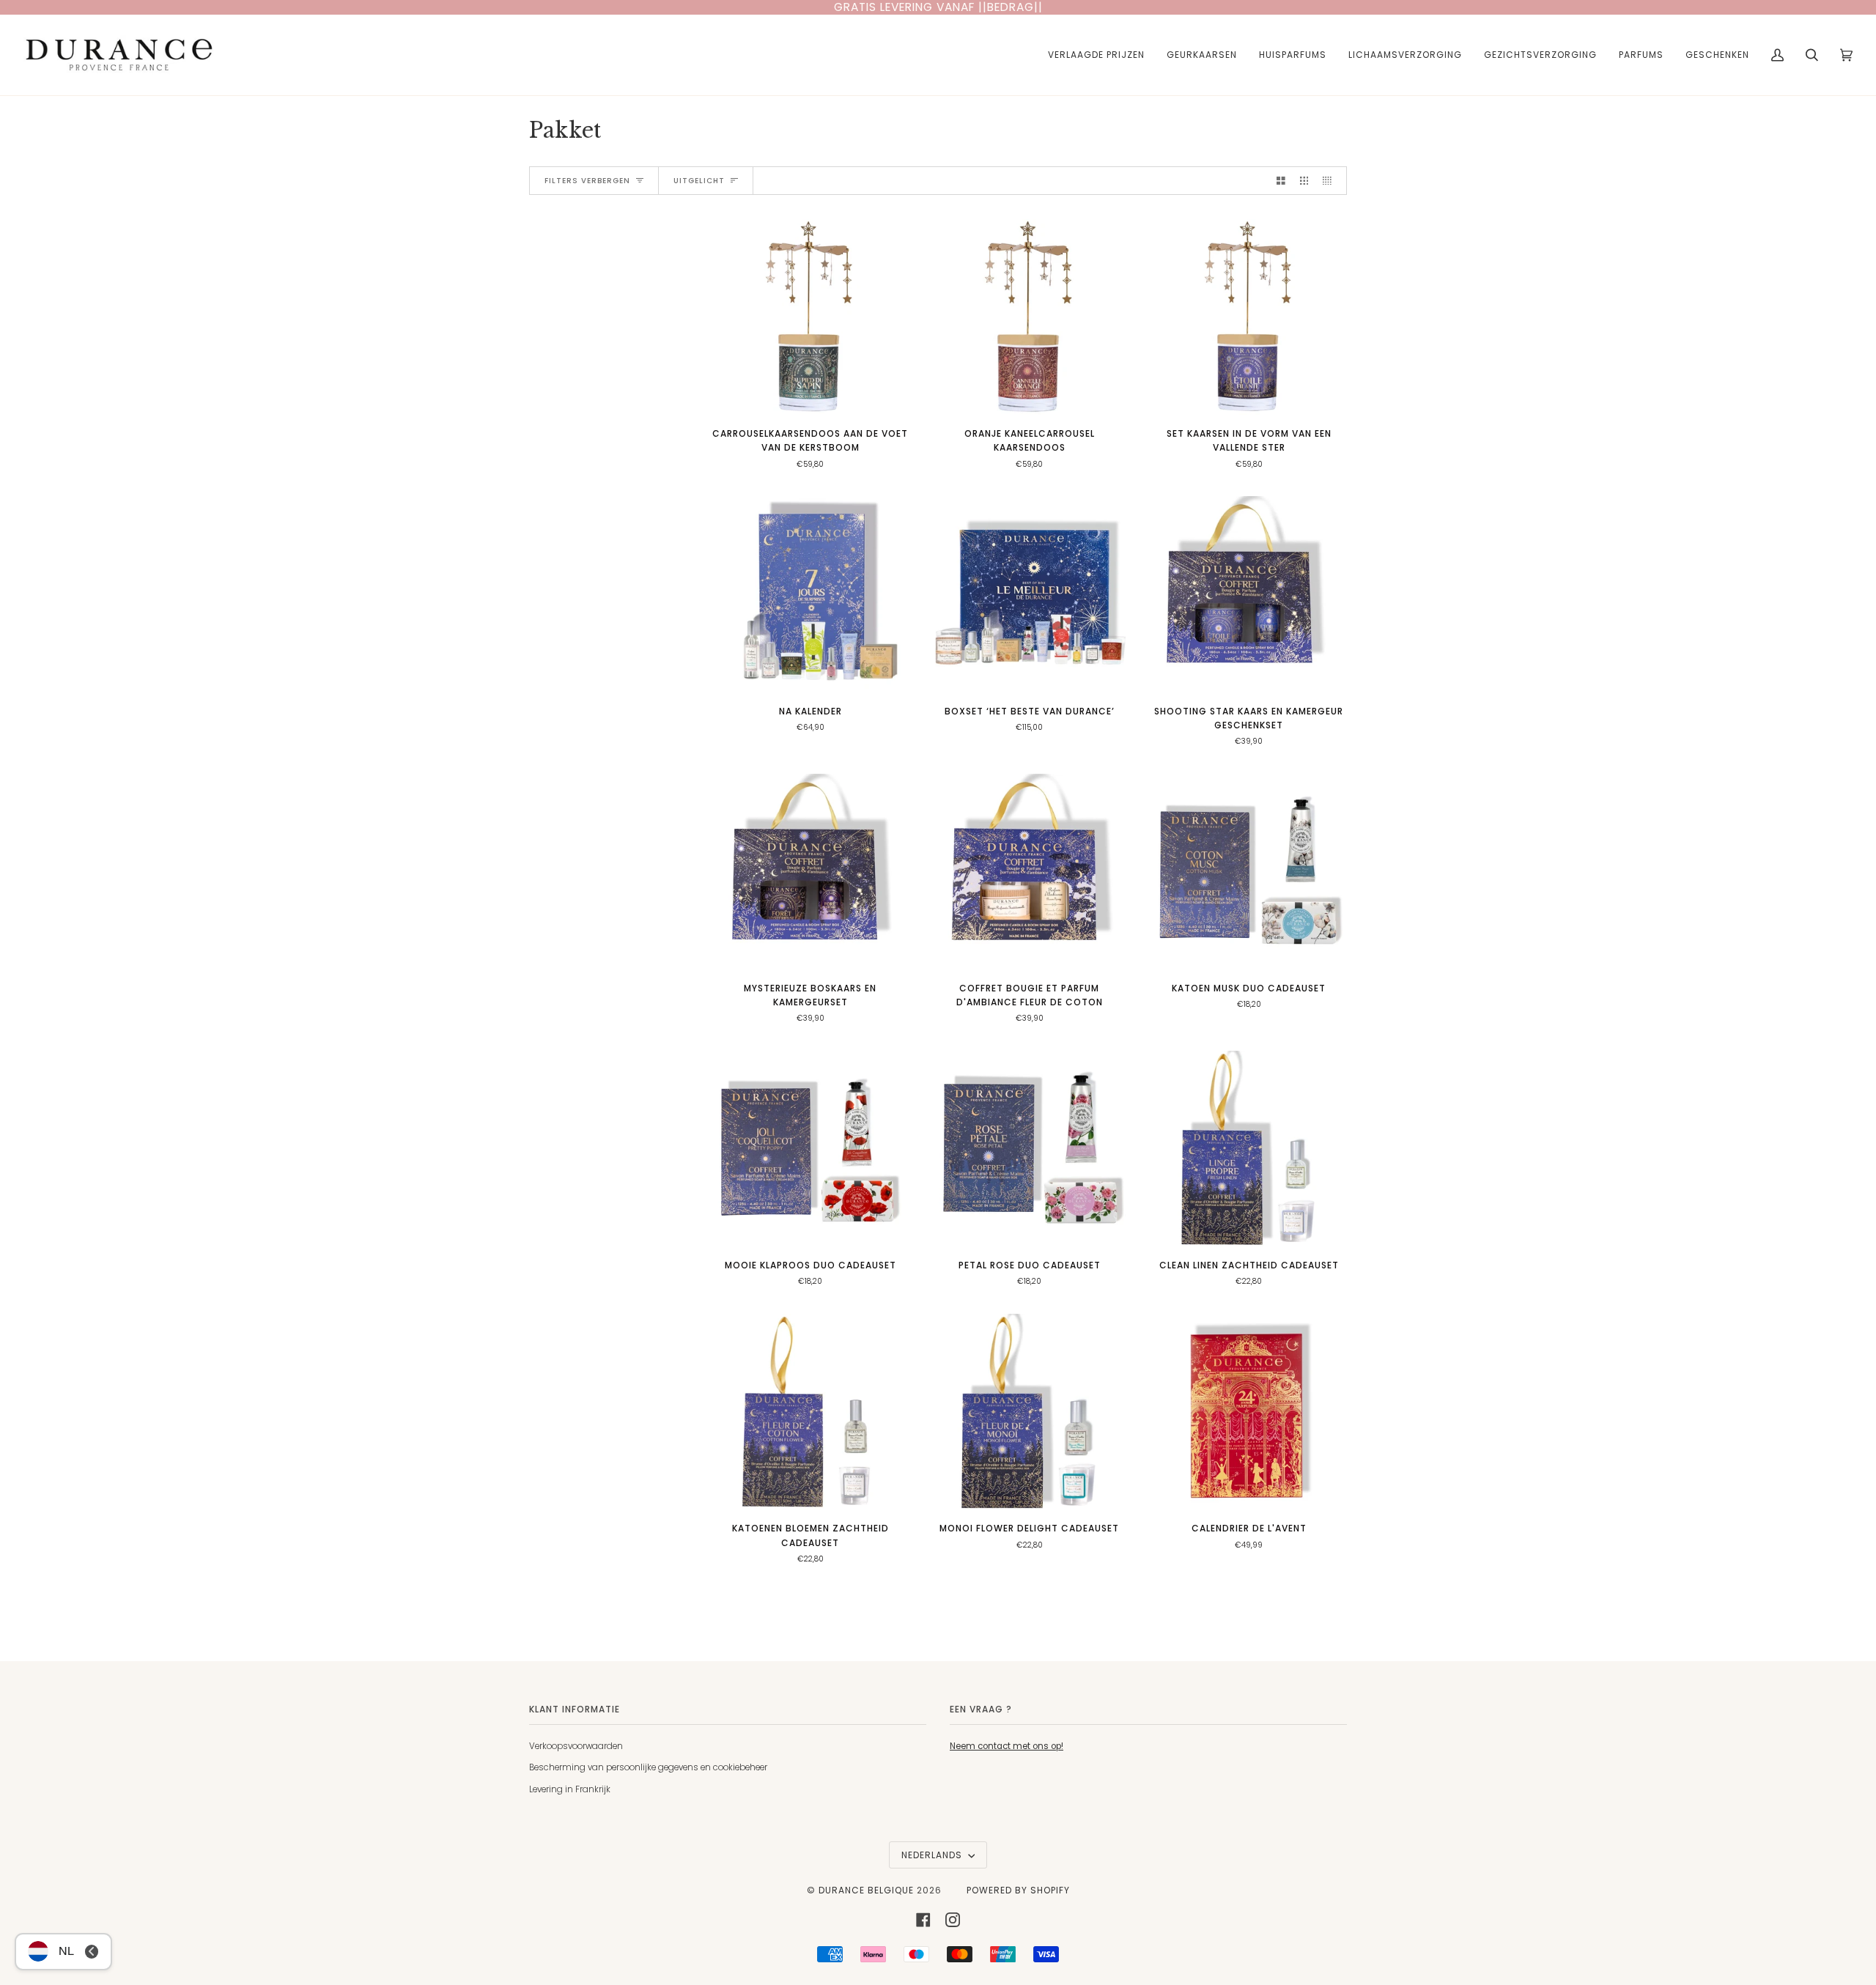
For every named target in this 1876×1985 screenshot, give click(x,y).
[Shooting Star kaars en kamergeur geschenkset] (1249, 594)
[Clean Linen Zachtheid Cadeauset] (1249, 1149)
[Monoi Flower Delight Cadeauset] (1029, 1412)
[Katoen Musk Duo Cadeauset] (1249, 872)
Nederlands (933, 1855)
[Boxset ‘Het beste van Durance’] (1029, 594)
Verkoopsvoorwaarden (576, 1746)
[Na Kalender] (810, 594)
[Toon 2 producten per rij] (1281, 180)
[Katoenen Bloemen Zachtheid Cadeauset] (810, 1412)
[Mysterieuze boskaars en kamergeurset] (810, 872)
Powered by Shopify (1018, 1890)
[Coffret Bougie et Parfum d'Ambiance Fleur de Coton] (1029, 872)
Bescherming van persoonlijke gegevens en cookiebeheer (648, 1767)
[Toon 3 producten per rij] (1304, 180)
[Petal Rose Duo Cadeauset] (1029, 1149)
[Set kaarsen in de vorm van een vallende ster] (1249, 317)
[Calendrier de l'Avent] (1249, 1412)
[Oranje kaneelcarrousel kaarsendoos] (1029, 317)
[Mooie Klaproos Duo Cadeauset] (810, 1149)
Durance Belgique (866, 1890)
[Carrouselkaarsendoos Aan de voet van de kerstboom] (810, 317)
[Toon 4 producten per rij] (1331, 180)
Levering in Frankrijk (570, 1789)
